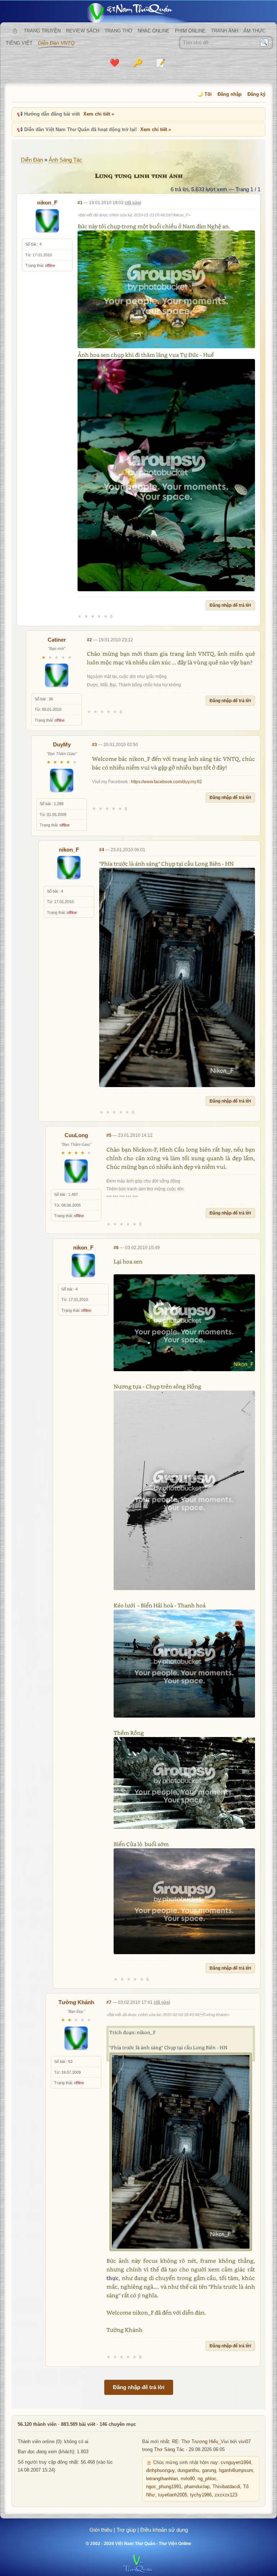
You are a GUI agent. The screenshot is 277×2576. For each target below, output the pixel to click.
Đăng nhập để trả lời (230, 605)
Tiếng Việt (19, 43)
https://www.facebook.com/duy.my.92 (166, 782)
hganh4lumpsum (236, 2470)
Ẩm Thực (254, 31)
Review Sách (83, 31)
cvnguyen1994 (236, 2463)
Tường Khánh (76, 2002)
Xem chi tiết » (99, 114)
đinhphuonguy (160, 2470)
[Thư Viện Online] (138, 13)
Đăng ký (256, 94)
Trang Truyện (42, 31)
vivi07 (245, 2442)
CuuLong (76, 1135)
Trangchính (15, 31)
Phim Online (190, 31)
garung (209, 2470)
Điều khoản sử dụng (164, 2530)
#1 (80, 203)
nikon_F (47, 203)
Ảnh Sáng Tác (65, 160)
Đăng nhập (230, 94)
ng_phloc (207, 2479)
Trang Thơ (118, 31)
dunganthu (188, 2470)
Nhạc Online (154, 31)
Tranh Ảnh (225, 31)
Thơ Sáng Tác (169, 2450)
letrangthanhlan (162, 2479)
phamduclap (197, 2487)
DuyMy (62, 744)
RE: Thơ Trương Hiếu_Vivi (200, 2442)
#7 (109, 2002)
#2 (89, 640)
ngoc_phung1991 (164, 2487)
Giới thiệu (101, 2530)
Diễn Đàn (32, 160)
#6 (116, 1248)
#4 (102, 850)
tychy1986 (201, 2495)
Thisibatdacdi (226, 2487)
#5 (109, 1135)
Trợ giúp (126, 2530)
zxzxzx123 (226, 2495)
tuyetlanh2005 (173, 2495)
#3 (94, 745)
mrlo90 (188, 2479)
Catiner (57, 640)
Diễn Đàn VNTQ (56, 43)
